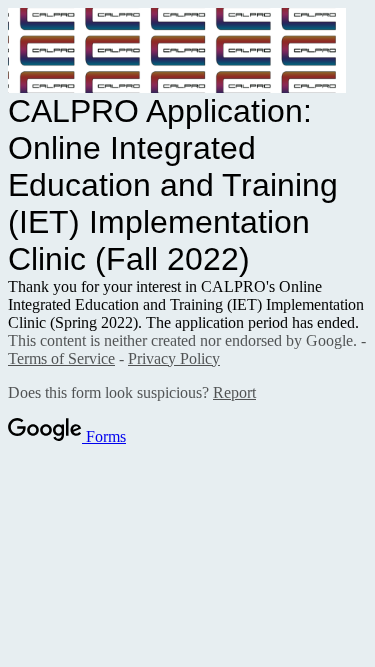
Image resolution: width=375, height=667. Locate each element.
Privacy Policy (174, 358)
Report (234, 392)
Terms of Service (61, 358)
